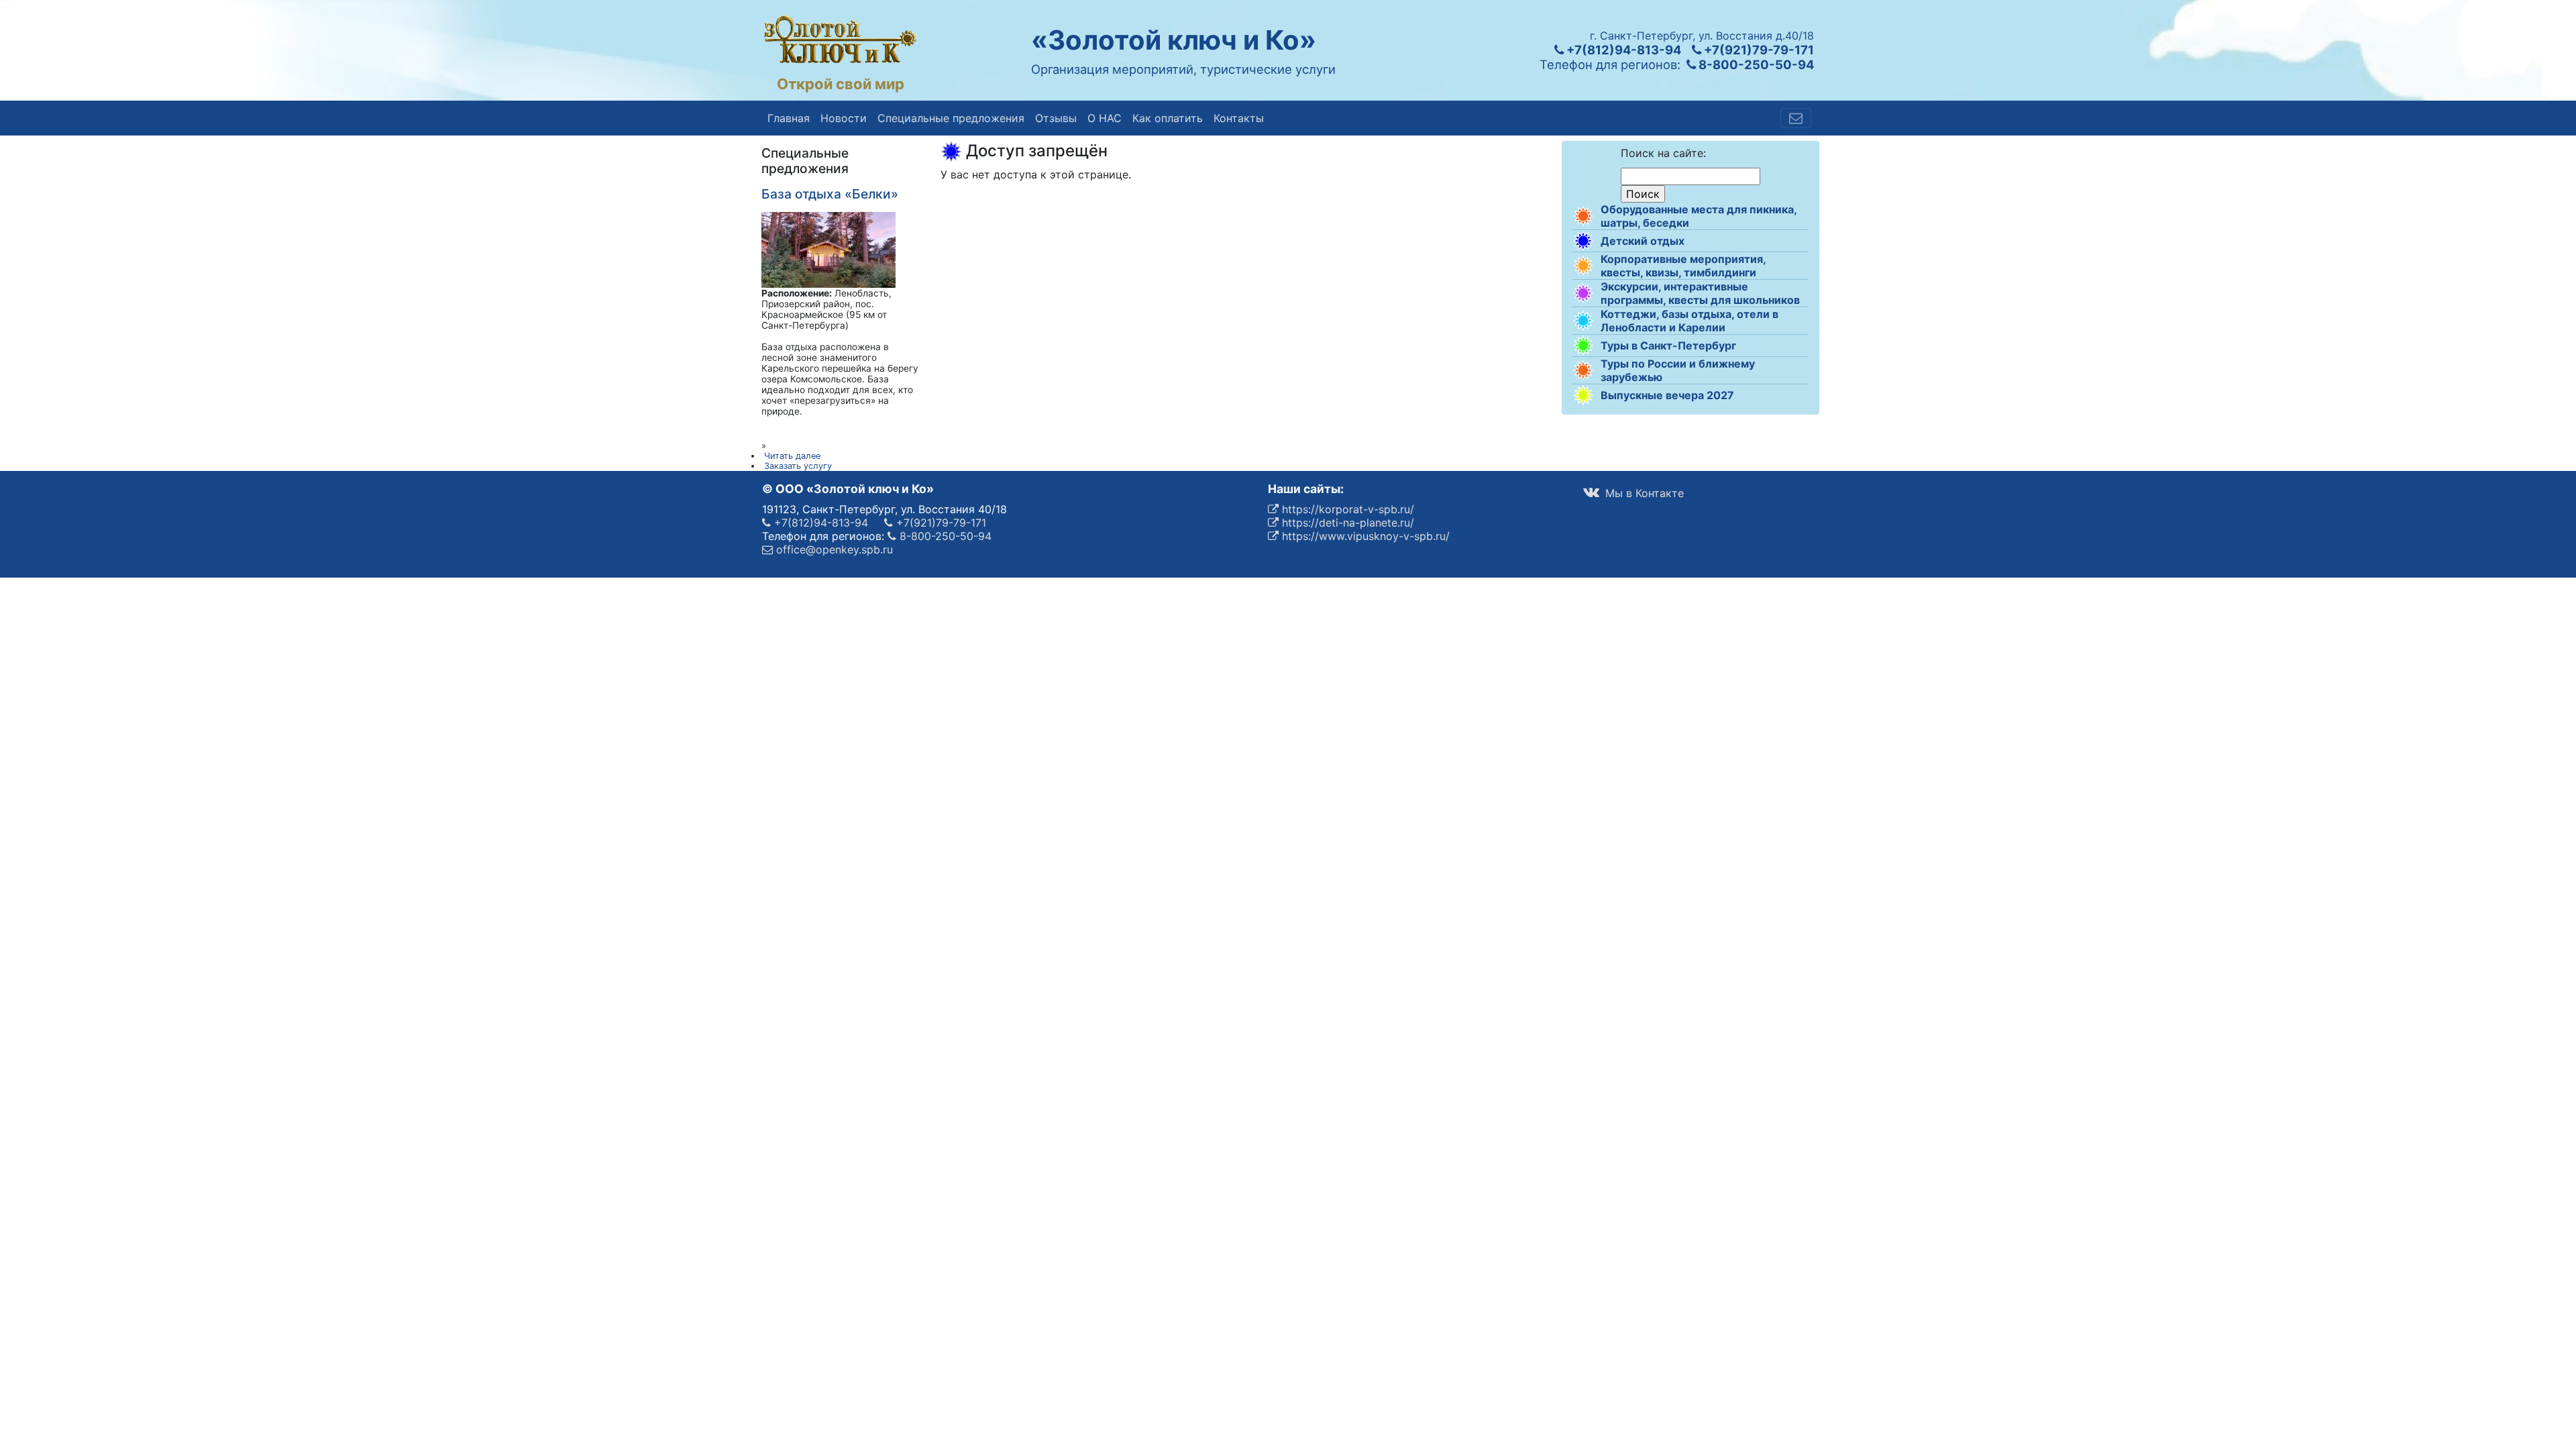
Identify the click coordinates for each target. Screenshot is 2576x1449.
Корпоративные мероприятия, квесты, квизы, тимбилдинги (1683, 266)
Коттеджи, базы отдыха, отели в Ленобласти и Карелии (1689, 321)
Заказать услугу (798, 466)
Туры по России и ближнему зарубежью (1678, 370)
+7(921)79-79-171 (1758, 50)
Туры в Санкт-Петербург (1668, 345)
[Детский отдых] (1583, 241)
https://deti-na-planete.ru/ (1346, 523)
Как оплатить (1168, 118)
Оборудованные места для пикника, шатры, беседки (1699, 216)
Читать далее (792, 456)
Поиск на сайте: (1663, 153)
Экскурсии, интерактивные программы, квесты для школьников (1700, 293)
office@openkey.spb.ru (833, 549)
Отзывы (1056, 118)
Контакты (1239, 118)
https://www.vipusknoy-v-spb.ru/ (1364, 536)
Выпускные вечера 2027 (1667, 395)
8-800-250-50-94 (1755, 64)
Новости (844, 118)
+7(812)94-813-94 (1622, 50)
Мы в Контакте (1643, 493)
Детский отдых (1643, 241)
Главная (789, 118)
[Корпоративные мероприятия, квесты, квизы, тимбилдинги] (1583, 266)
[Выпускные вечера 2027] (1583, 395)
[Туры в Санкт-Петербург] (1583, 345)
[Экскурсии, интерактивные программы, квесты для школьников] (1583, 293)
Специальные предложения (951, 118)
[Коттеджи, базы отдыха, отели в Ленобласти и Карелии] (1583, 321)
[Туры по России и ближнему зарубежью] (1583, 370)
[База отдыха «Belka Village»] (828, 249)
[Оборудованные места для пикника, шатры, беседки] (1583, 216)
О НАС (1105, 118)
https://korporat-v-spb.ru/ (1346, 509)
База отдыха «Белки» (830, 194)
